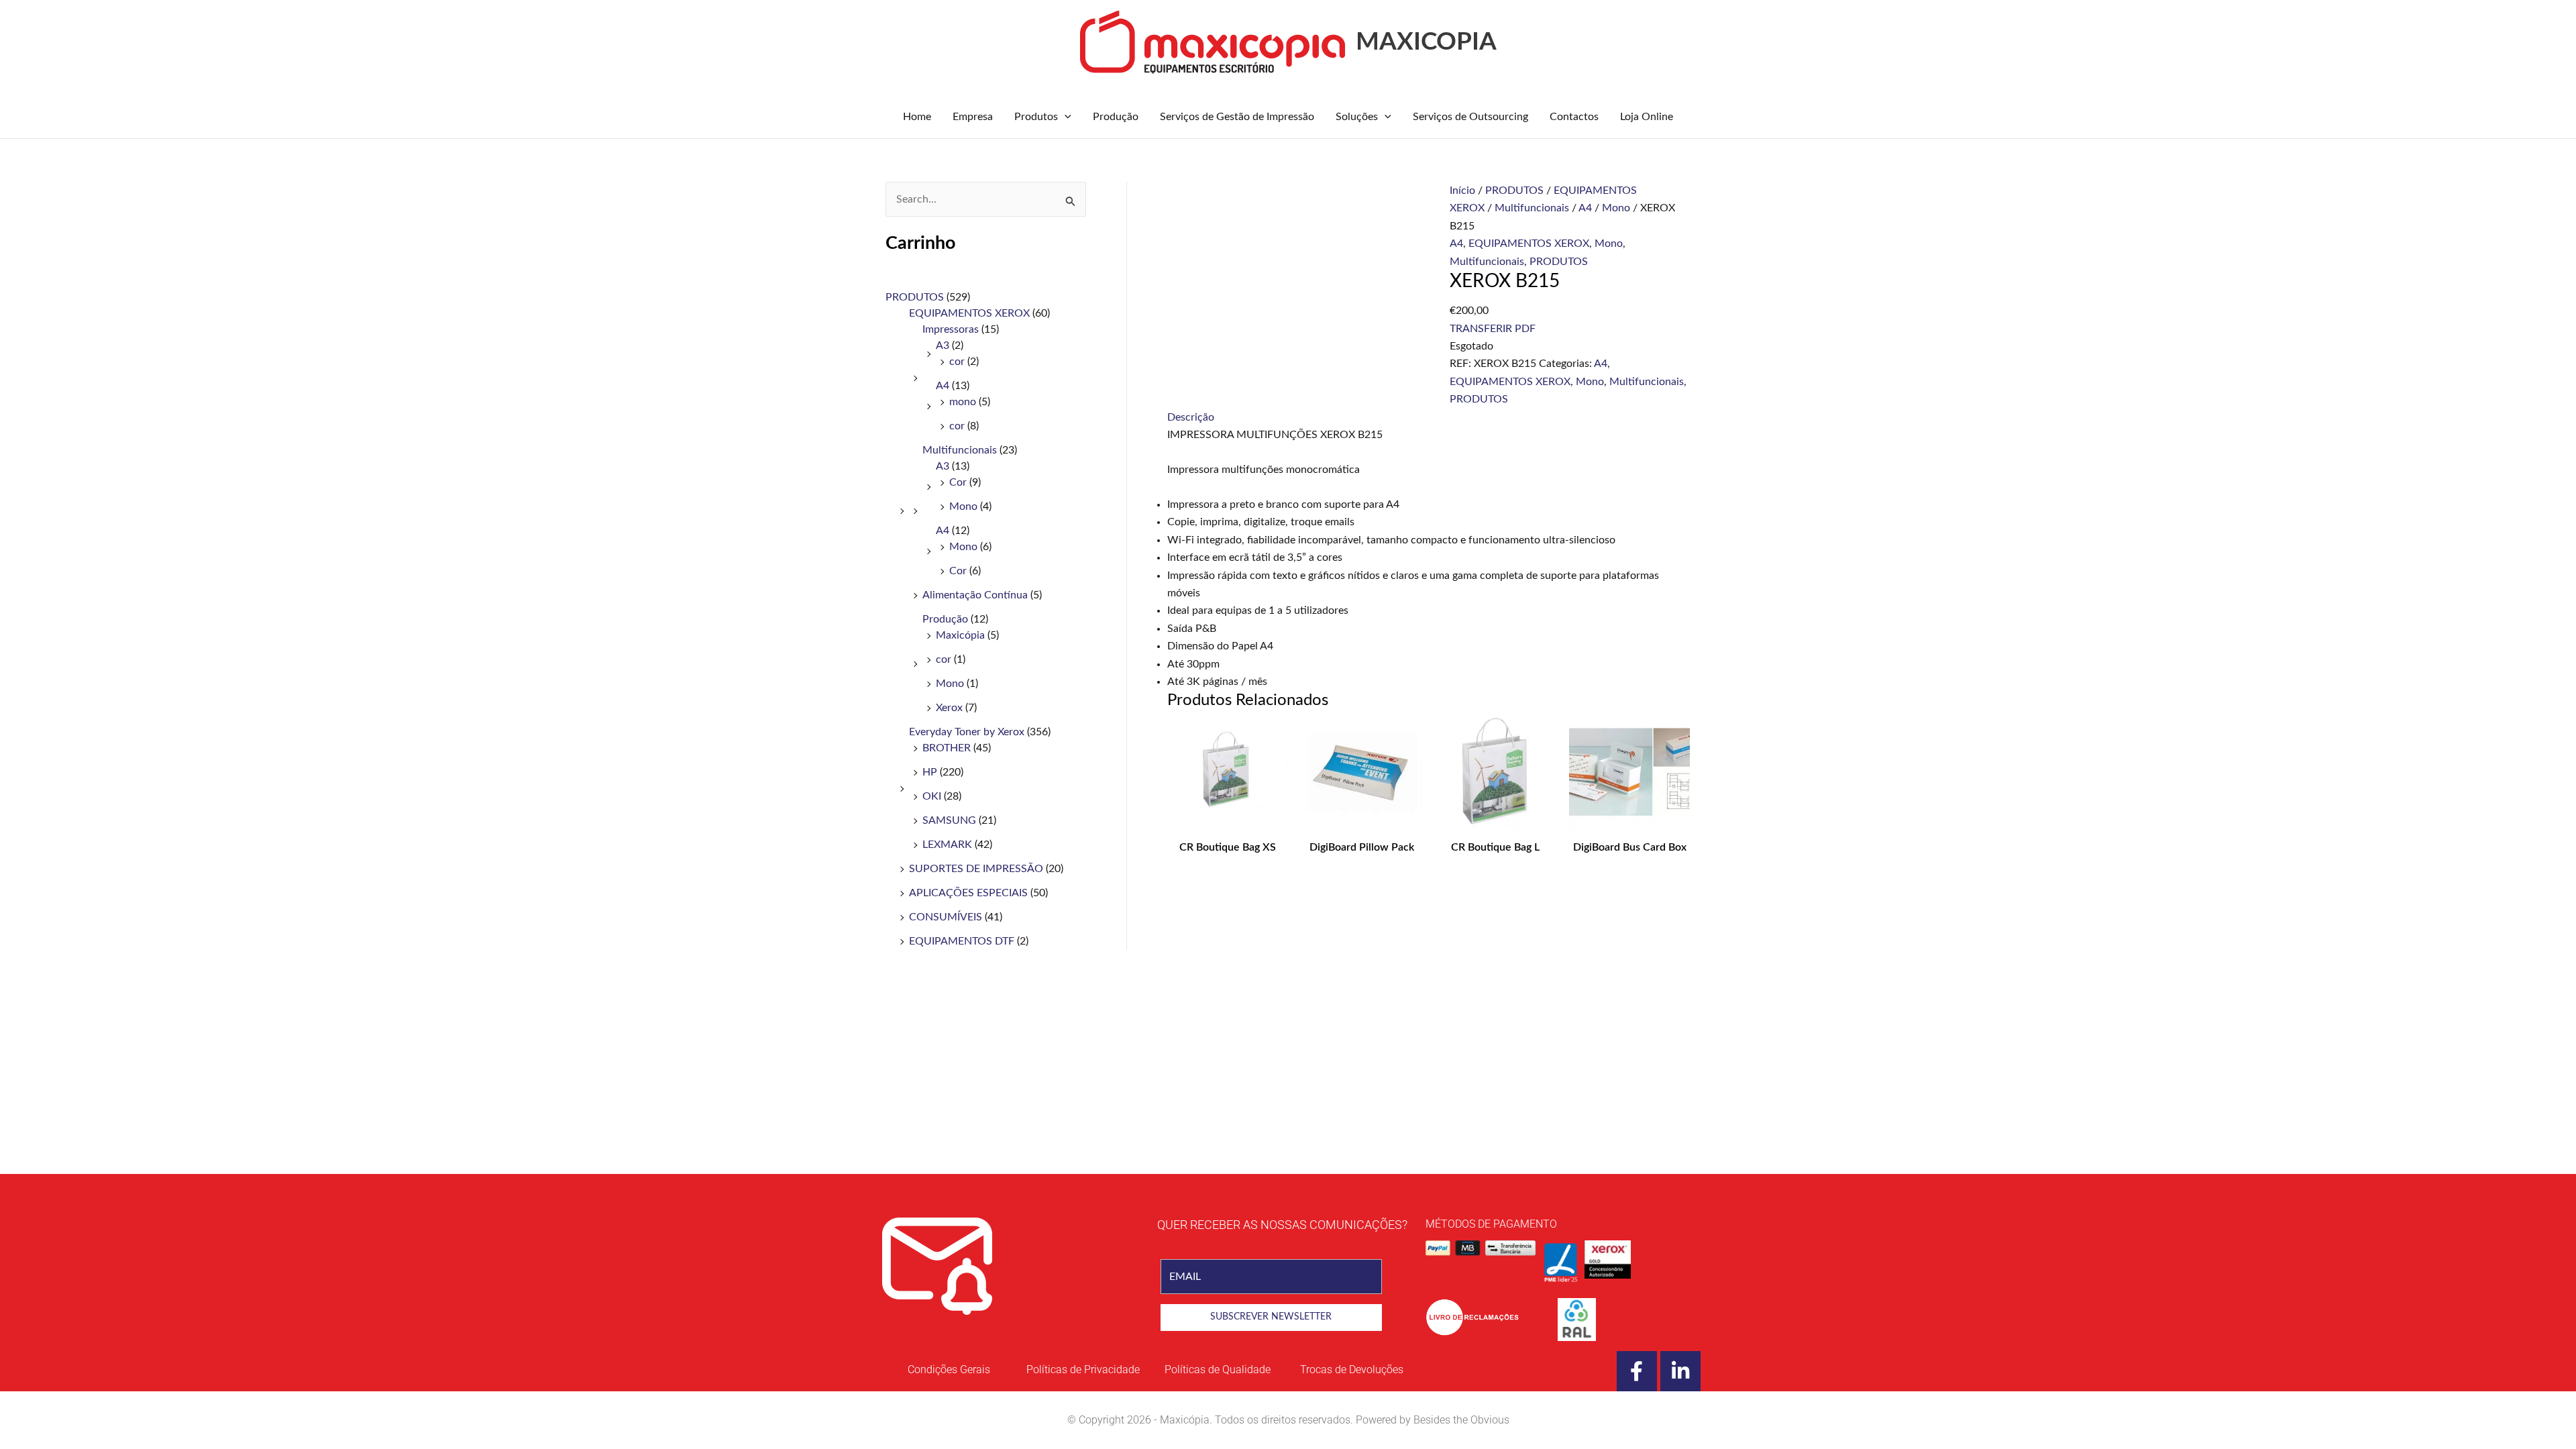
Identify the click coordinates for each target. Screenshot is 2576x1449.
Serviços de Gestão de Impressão (1237, 117)
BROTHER (947, 748)
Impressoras (951, 329)
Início (1462, 191)
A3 (943, 345)
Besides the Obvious (1461, 1420)
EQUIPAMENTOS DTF (962, 941)
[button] (1065, 117)
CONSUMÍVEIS (946, 917)
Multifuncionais (960, 450)
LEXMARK (947, 845)
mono (963, 402)
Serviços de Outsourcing (1470, 117)
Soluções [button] (1357, 117)
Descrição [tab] (1191, 417)
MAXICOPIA (1426, 42)
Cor (958, 482)
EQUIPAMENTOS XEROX (969, 313)
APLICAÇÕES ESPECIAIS (968, 893)
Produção (1116, 117)
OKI (932, 796)
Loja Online (1647, 117)
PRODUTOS (915, 297)
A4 (943, 386)
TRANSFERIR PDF (1493, 329)
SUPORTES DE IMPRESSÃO (976, 869)
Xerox (949, 708)
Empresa (973, 117)
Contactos (1574, 117)
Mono (963, 506)
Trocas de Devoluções (1352, 1370)
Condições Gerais (949, 1370)
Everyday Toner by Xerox (967, 732)
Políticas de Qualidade (1218, 1370)
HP (930, 772)
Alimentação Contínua (975, 595)
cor (957, 362)
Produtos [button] (1036, 117)
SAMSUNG (949, 820)
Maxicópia (960, 635)
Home (917, 117)
